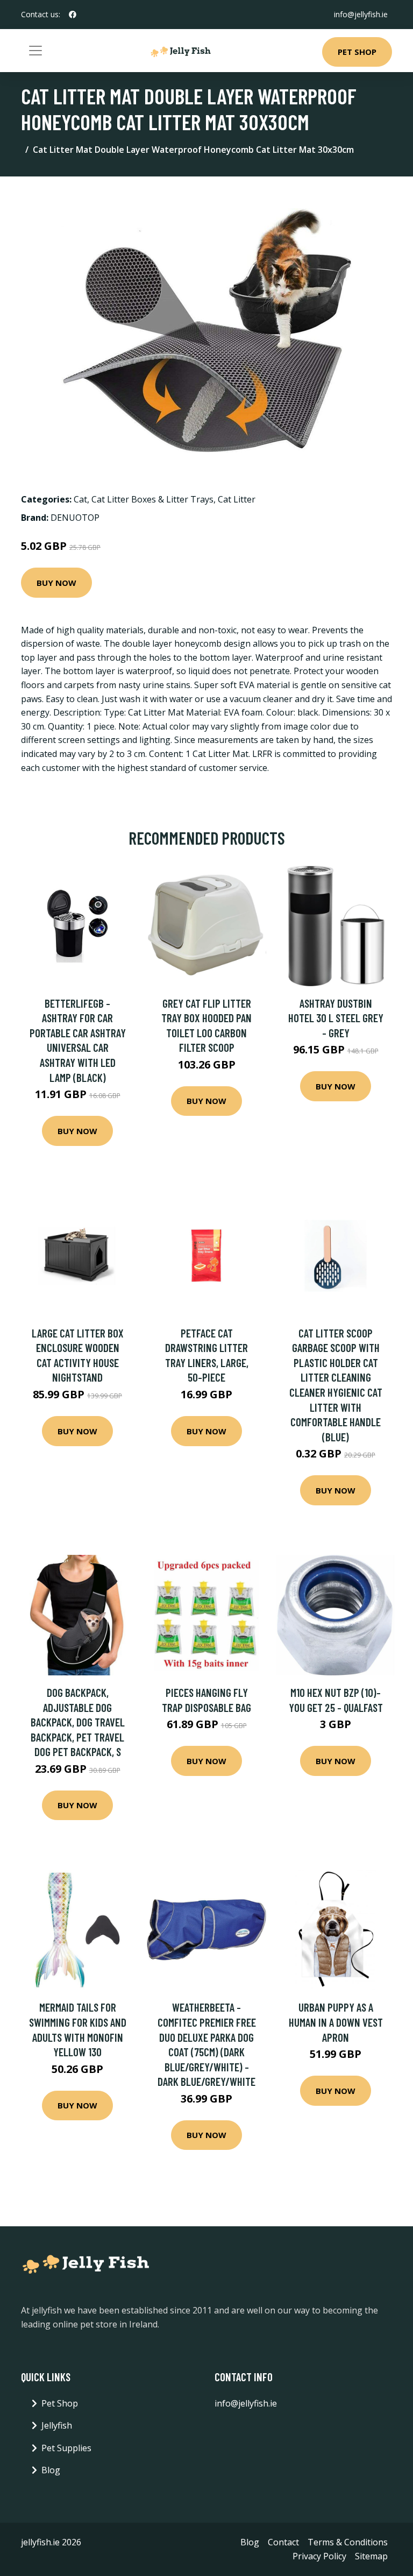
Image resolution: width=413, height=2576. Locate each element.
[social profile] (73, 15)
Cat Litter (237, 499)
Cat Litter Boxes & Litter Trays (152, 499)
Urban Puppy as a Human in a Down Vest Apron (336, 2022)
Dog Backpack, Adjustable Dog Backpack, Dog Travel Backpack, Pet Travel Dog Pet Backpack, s (78, 1722)
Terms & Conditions (348, 2542)
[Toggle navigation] (35, 51)
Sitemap (371, 2556)
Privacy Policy (319, 2556)
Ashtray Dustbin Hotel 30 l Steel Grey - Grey (336, 1018)
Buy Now (56, 583)
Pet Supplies (66, 2448)
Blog (51, 2470)
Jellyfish (57, 2425)
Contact (283, 2542)
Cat (80, 499)
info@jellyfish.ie (361, 14)
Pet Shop (357, 52)
